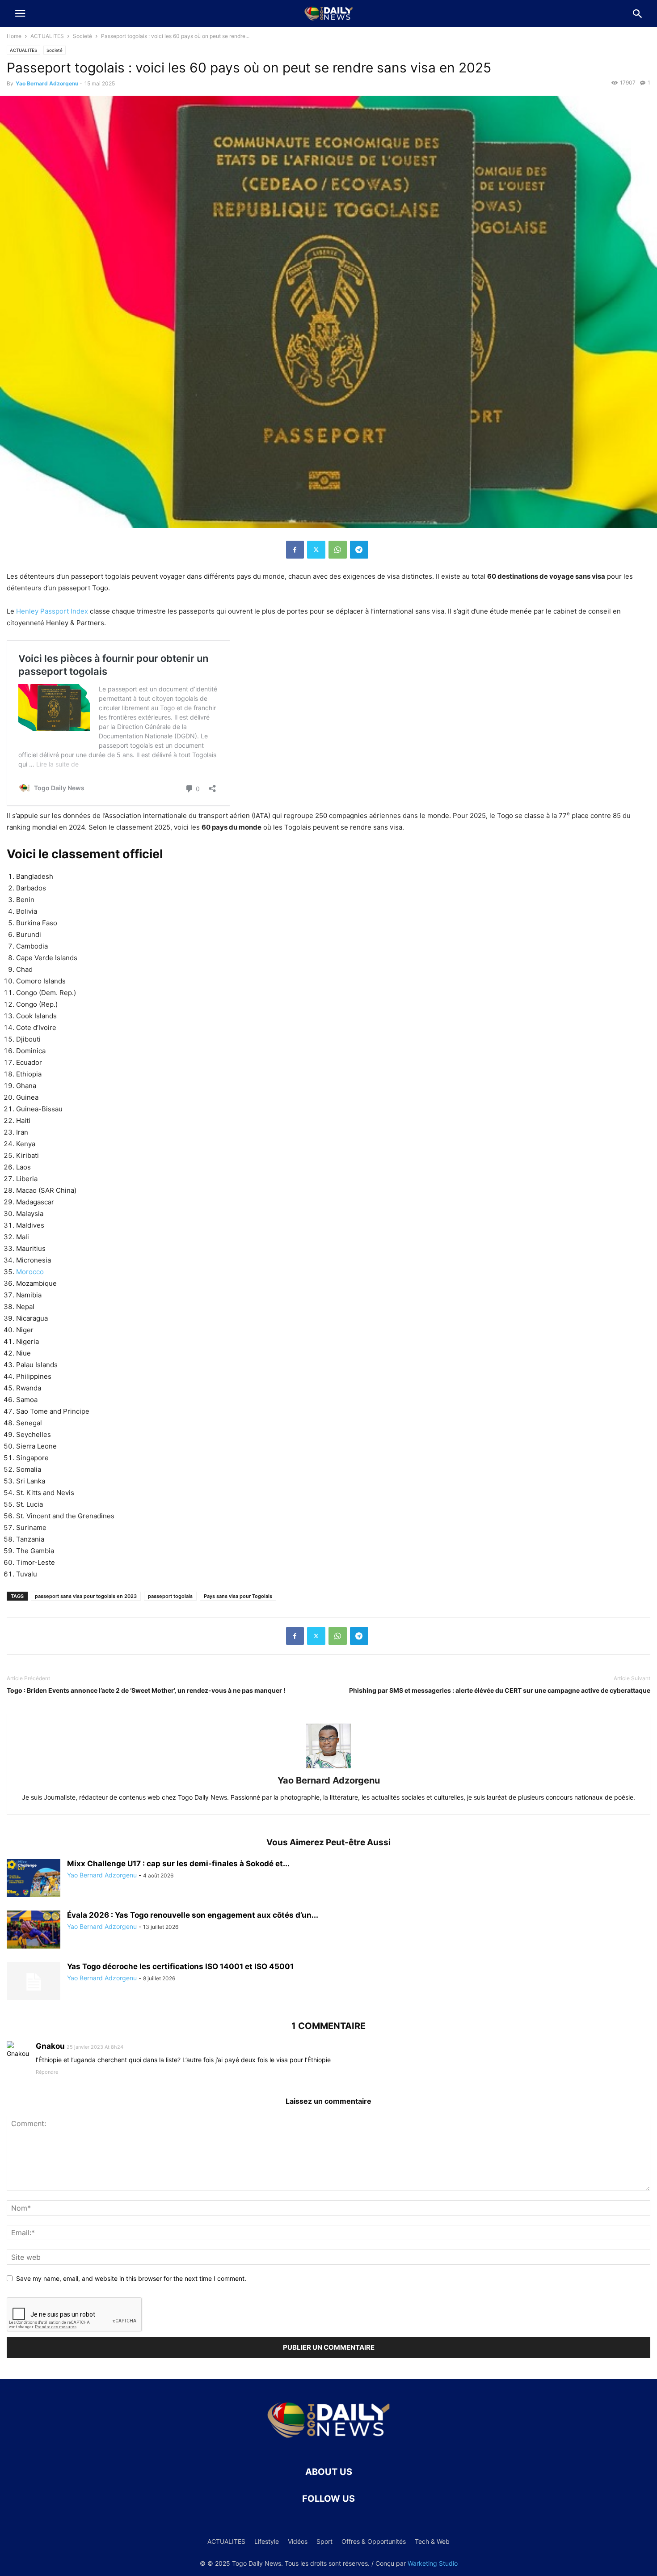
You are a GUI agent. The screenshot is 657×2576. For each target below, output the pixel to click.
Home (14, 36)
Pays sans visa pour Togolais (238, 1596)
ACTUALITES (47, 36)
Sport (324, 2541)
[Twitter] (316, 550)
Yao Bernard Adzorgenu (47, 83)
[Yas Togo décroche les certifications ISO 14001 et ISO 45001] (34, 1982)
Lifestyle (267, 2541)
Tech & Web (432, 2541)
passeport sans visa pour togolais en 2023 (86, 1596)
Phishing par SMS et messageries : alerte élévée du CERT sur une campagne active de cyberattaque (500, 1690)
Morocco (30, 1272)
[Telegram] (359, 550)
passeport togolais (170, 1596)
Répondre (47, 2072)
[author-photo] (328, 1768)
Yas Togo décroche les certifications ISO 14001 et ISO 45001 (180, 1966)
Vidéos (298, 2541)
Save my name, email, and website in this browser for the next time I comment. (131, 2278)
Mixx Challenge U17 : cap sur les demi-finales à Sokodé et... (178, 1864)
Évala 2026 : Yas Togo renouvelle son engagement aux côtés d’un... (193, 1915)
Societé (82, 36)
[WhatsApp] (338, 550)
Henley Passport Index (52, 611)
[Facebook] (295, 550)
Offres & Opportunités (374, 2541)
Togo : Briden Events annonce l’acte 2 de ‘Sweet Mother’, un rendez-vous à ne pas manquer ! (146, 1690)
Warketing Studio (433, 2563)
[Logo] (328, 2445)
